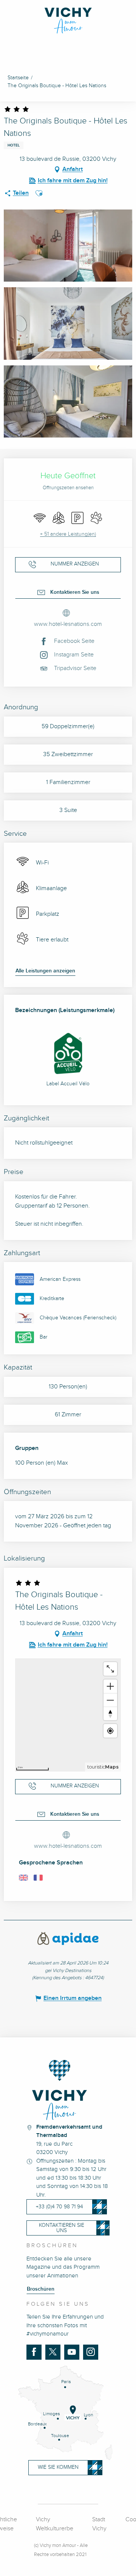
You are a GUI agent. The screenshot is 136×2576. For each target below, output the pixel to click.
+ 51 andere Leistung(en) (68, 534)
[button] (39, 193)
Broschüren (41, 2289)
